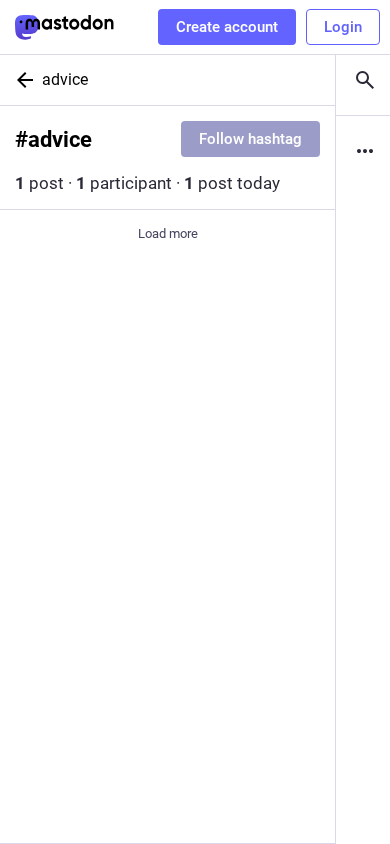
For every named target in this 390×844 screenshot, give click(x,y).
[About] (363, 151)
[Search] (363, 80)
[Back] (21, 80)
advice (65, 79)
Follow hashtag (250, 139)
